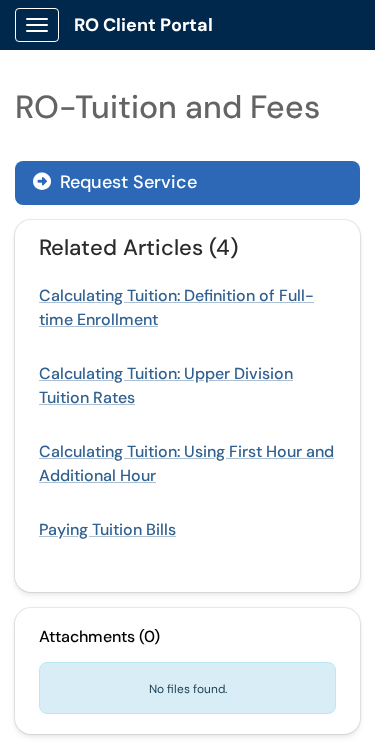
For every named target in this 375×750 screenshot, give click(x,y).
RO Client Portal (143, 25)
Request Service (126, 182)
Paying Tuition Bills (107, 529)
